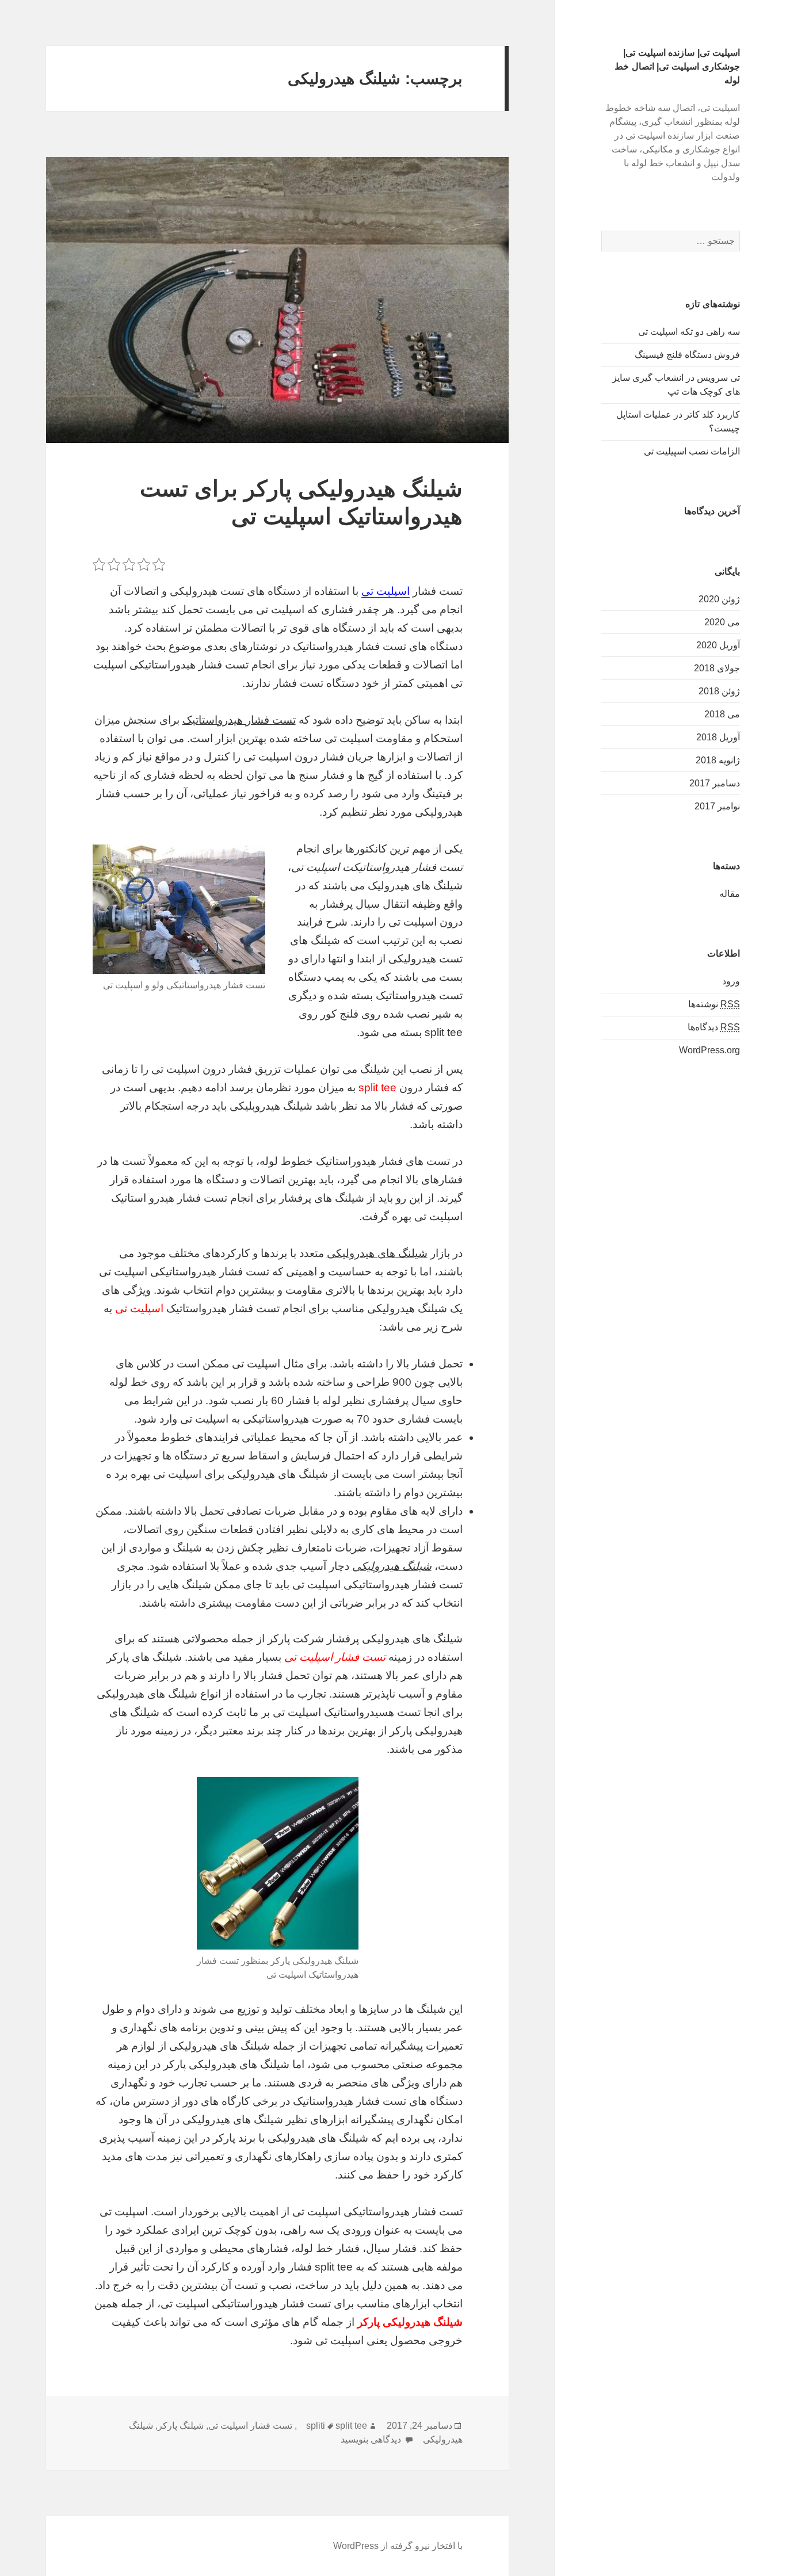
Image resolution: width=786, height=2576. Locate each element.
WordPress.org (709, 1050)
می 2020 (722, 622)
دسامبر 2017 (715, 783)
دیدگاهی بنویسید (372, 2439)
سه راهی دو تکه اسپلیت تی (689, 332)
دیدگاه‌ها (714, 1027)
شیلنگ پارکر (181, 2426)
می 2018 (722, 714)
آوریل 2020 (718, 645)
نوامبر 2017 (717, 806)
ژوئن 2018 (719, 691)
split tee (351, 2426)
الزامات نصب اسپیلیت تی (692, 451)
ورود (731, 981)
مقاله (730, 894)
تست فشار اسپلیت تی (250, 2426)
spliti (316, 2426)
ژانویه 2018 (718, 760)
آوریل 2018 (718, 737)
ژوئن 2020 (719, 599)
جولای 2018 (717, 668)
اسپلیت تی (386, 591)
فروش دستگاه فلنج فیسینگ (687, 355)
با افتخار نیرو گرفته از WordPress (398, 2546)
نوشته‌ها (714, 1004)
